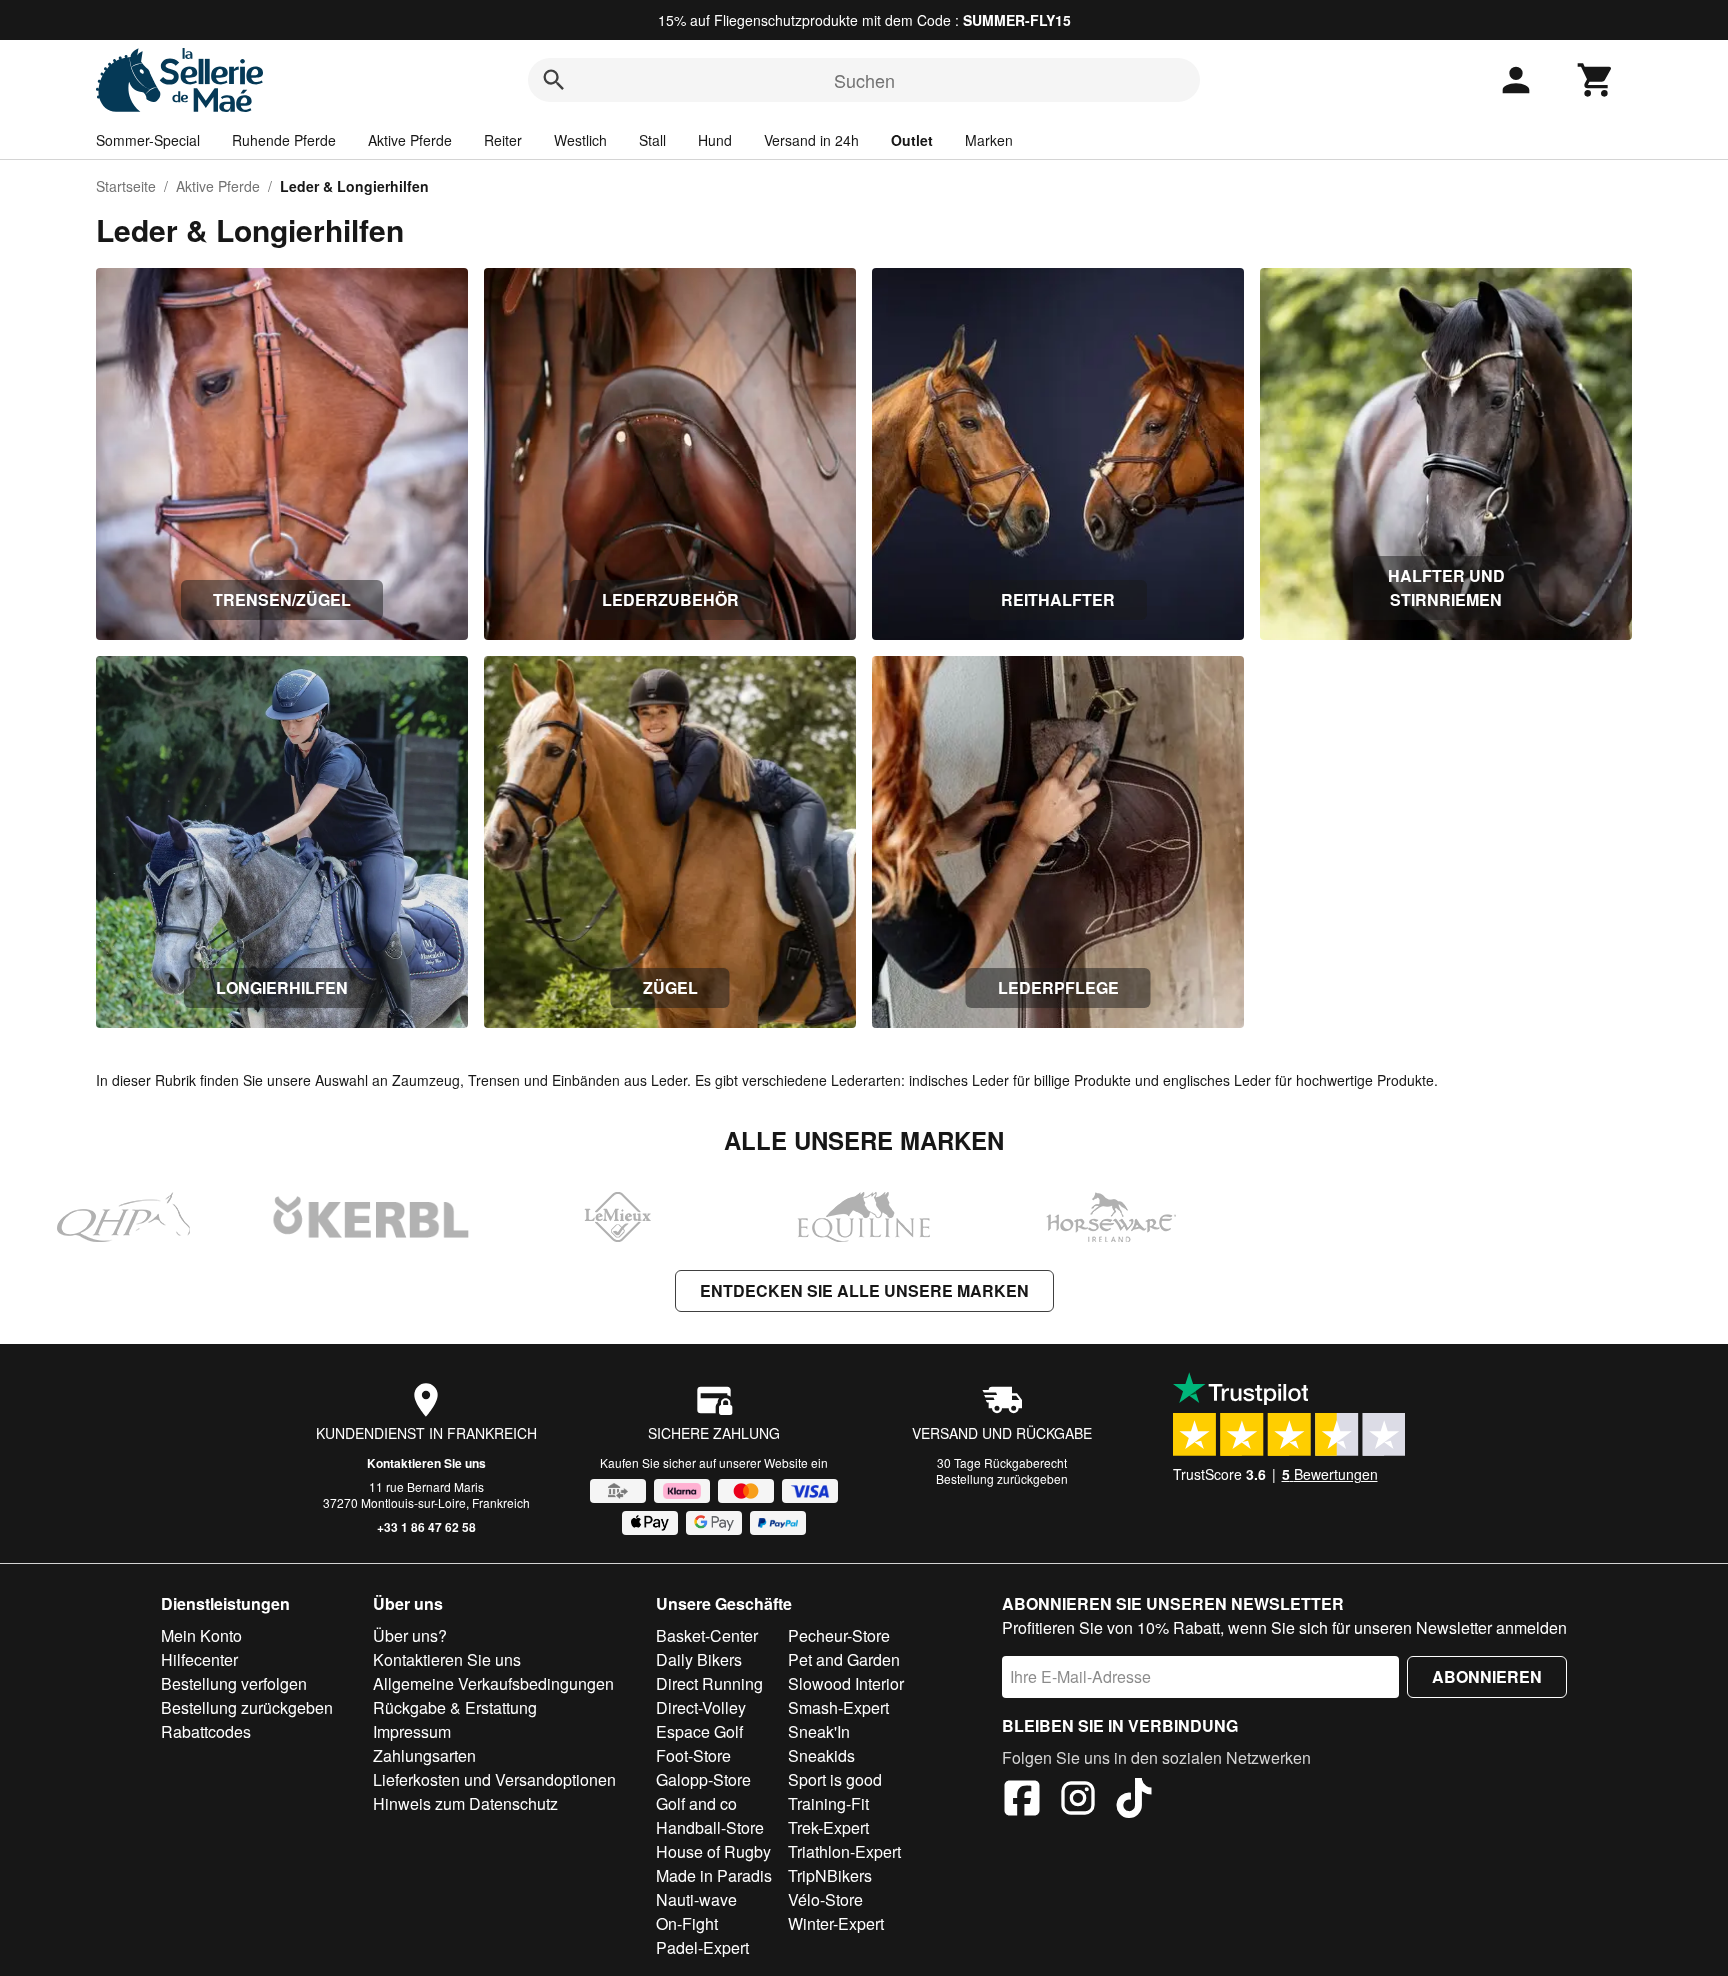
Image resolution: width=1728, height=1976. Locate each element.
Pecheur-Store (839, 1635)
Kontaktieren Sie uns (426, 1463)
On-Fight (687, 1923)
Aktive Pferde (410, 140)
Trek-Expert (828, 1827)
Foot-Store (693, 1755)
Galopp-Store (703, 1779)
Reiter (503, 140)
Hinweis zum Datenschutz (465, 1803)
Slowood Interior (846, 1683)
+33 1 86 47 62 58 (426, 1527)
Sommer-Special (148, 140)
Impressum (412, 1731)
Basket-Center (707, 1635)
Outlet (912, 140)
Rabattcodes (206, 1731)
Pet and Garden (844, 1659)
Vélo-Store (825, 1899)
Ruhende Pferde (284, 140)
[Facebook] (1022, 1801)
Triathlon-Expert (844, 1851)
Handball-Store (710, 1827)
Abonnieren (1487, 1676)
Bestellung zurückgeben (1002, 1478)
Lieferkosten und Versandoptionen (494, 1779)
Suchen (864, 80)
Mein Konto (201, 1635)
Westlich (580, 140)
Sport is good (835, 1779)
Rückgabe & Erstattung (455, 1707)
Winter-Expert (836, 1923)
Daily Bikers (699, 1659)
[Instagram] (1078, 1801)
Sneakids (821, 1755)
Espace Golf (699, 1731)
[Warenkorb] (1596, 80)
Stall (652, 140)
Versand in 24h (811, 140)
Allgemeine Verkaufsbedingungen (493, 1683)
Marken (989, 140)
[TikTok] (1134, 1801)
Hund (715, 140)
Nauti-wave (696, 1899)
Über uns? (410, 1635)
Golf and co (696, 1803)
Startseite (126, 186)
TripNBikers (830, 1875)
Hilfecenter (199, 1659)
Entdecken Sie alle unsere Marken (864, 1290)
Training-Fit (828, 1803)
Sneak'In (819, 1731)
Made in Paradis (714, 1875)
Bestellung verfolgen (234, 1683)
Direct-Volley (701, 1707)
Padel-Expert (702, 1947)
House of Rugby (713, 1851)
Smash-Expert (838, 1707)
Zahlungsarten (424, 1755)
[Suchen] (554, 80)
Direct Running (709, 1683)
